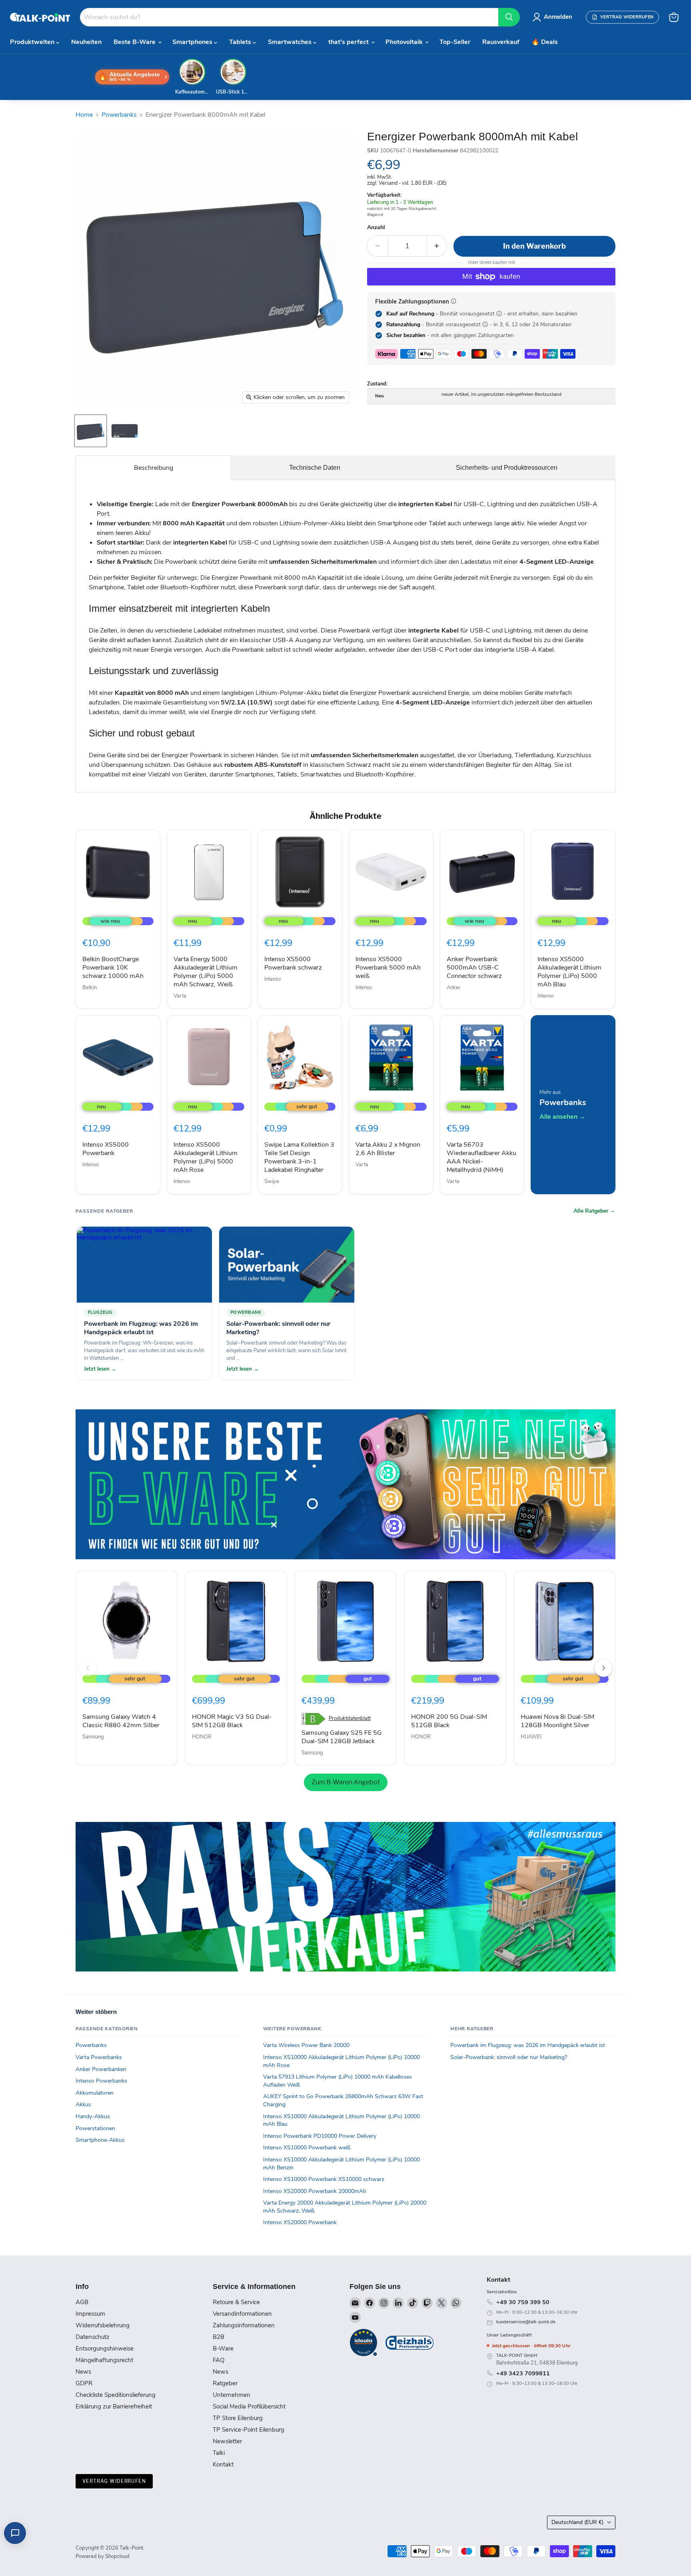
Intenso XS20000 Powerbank (300, 2222)
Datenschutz (93, 2337)
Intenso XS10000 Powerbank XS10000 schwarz (324, 2179)
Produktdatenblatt (350, 1719)
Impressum (90, 2314)
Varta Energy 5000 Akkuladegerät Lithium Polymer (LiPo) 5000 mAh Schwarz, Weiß (206, 972)
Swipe (272, 1181)
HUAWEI (531, 1737)
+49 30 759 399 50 (523, 2302)
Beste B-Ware (135, 42)
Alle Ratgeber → (594, 1211)
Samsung (93, 1737)
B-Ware (223, 2349)
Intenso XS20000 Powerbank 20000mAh (315, 2191)
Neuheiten (86, 42)
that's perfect (349, 42)
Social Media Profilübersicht (249, 2406)
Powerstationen (95, 2128)
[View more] (345, 1484)
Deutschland (577, 2522)
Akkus (83, 2104)
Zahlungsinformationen (244, 2325)
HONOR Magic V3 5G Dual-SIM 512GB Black (232, 1721)
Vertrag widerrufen (114, 2481)
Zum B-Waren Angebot (346, 1782)
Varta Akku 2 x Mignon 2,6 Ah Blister (388, 1149)
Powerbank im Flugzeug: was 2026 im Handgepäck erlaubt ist (528, 2045)
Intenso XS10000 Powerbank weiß (307, 2148)
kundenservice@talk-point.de (526, 2322)
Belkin (90, 988)
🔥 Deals (545, 42)
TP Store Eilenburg (238, 2418)
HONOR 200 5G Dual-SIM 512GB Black (449, 1721)
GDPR (84, 2383)
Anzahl (376, 227)
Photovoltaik (405, 42)
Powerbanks (119, 115)
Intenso (273, 979)
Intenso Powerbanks (101, 2081)
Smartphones (193, 42)
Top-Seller (455, 42)
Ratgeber (225, 2383)
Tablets (241, 42)
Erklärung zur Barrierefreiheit (114, 2406)
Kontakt (223, 2464)
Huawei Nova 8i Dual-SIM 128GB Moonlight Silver (557, 1721)
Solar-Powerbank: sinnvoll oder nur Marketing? (509, 2057)
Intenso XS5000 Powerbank (106, 1149)
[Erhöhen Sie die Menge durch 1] (437, 246)
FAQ (219, 2360)
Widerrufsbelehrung (103, 2325)
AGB (82, 2302)
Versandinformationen (242, 2314)
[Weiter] (603, 1668)
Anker (454, 988)
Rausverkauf (501, 42)
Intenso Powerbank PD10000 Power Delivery (320, 2136)
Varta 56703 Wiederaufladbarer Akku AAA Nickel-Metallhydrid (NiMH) (481, 1157)
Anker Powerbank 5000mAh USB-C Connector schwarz (474, 968)
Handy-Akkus (93, 2116)
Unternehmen (232, 2395)
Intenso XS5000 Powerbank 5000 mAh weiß (388, 968)
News (83, 2372)
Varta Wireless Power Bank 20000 (306, 2045)
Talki (219, 2453)
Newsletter (227, 2441)
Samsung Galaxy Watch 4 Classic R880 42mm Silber (121, 1721)
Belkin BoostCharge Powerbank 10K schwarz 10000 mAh (113, 968)
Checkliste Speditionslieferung (116, 2395)
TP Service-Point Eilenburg (249, 2430)
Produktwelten (33, 42)
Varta (180, 996)
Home (84, 115)
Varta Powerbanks (99, 2057)
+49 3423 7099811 (523, 2373)
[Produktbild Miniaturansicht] (91, 431)
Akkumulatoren (95, 2093)
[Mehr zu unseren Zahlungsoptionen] (453, 301)
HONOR (202, 1737)
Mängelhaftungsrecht (104, 2360)
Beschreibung (154, 468)
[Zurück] (88, 1668)
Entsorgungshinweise (105, 2349)
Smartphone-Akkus (100, 2140)
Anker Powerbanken (101, 2069)
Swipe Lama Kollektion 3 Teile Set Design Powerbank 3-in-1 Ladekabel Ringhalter (299, 1157)
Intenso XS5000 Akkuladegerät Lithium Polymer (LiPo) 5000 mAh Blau (569, 972)
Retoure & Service (236, 2302)
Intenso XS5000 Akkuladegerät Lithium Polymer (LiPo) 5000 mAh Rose (206, 1157)
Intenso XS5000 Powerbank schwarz (293, 963)
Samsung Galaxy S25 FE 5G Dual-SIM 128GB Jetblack (342, 1737)
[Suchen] (509, 17)
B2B (219, 2337)
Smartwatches (291, 42)
